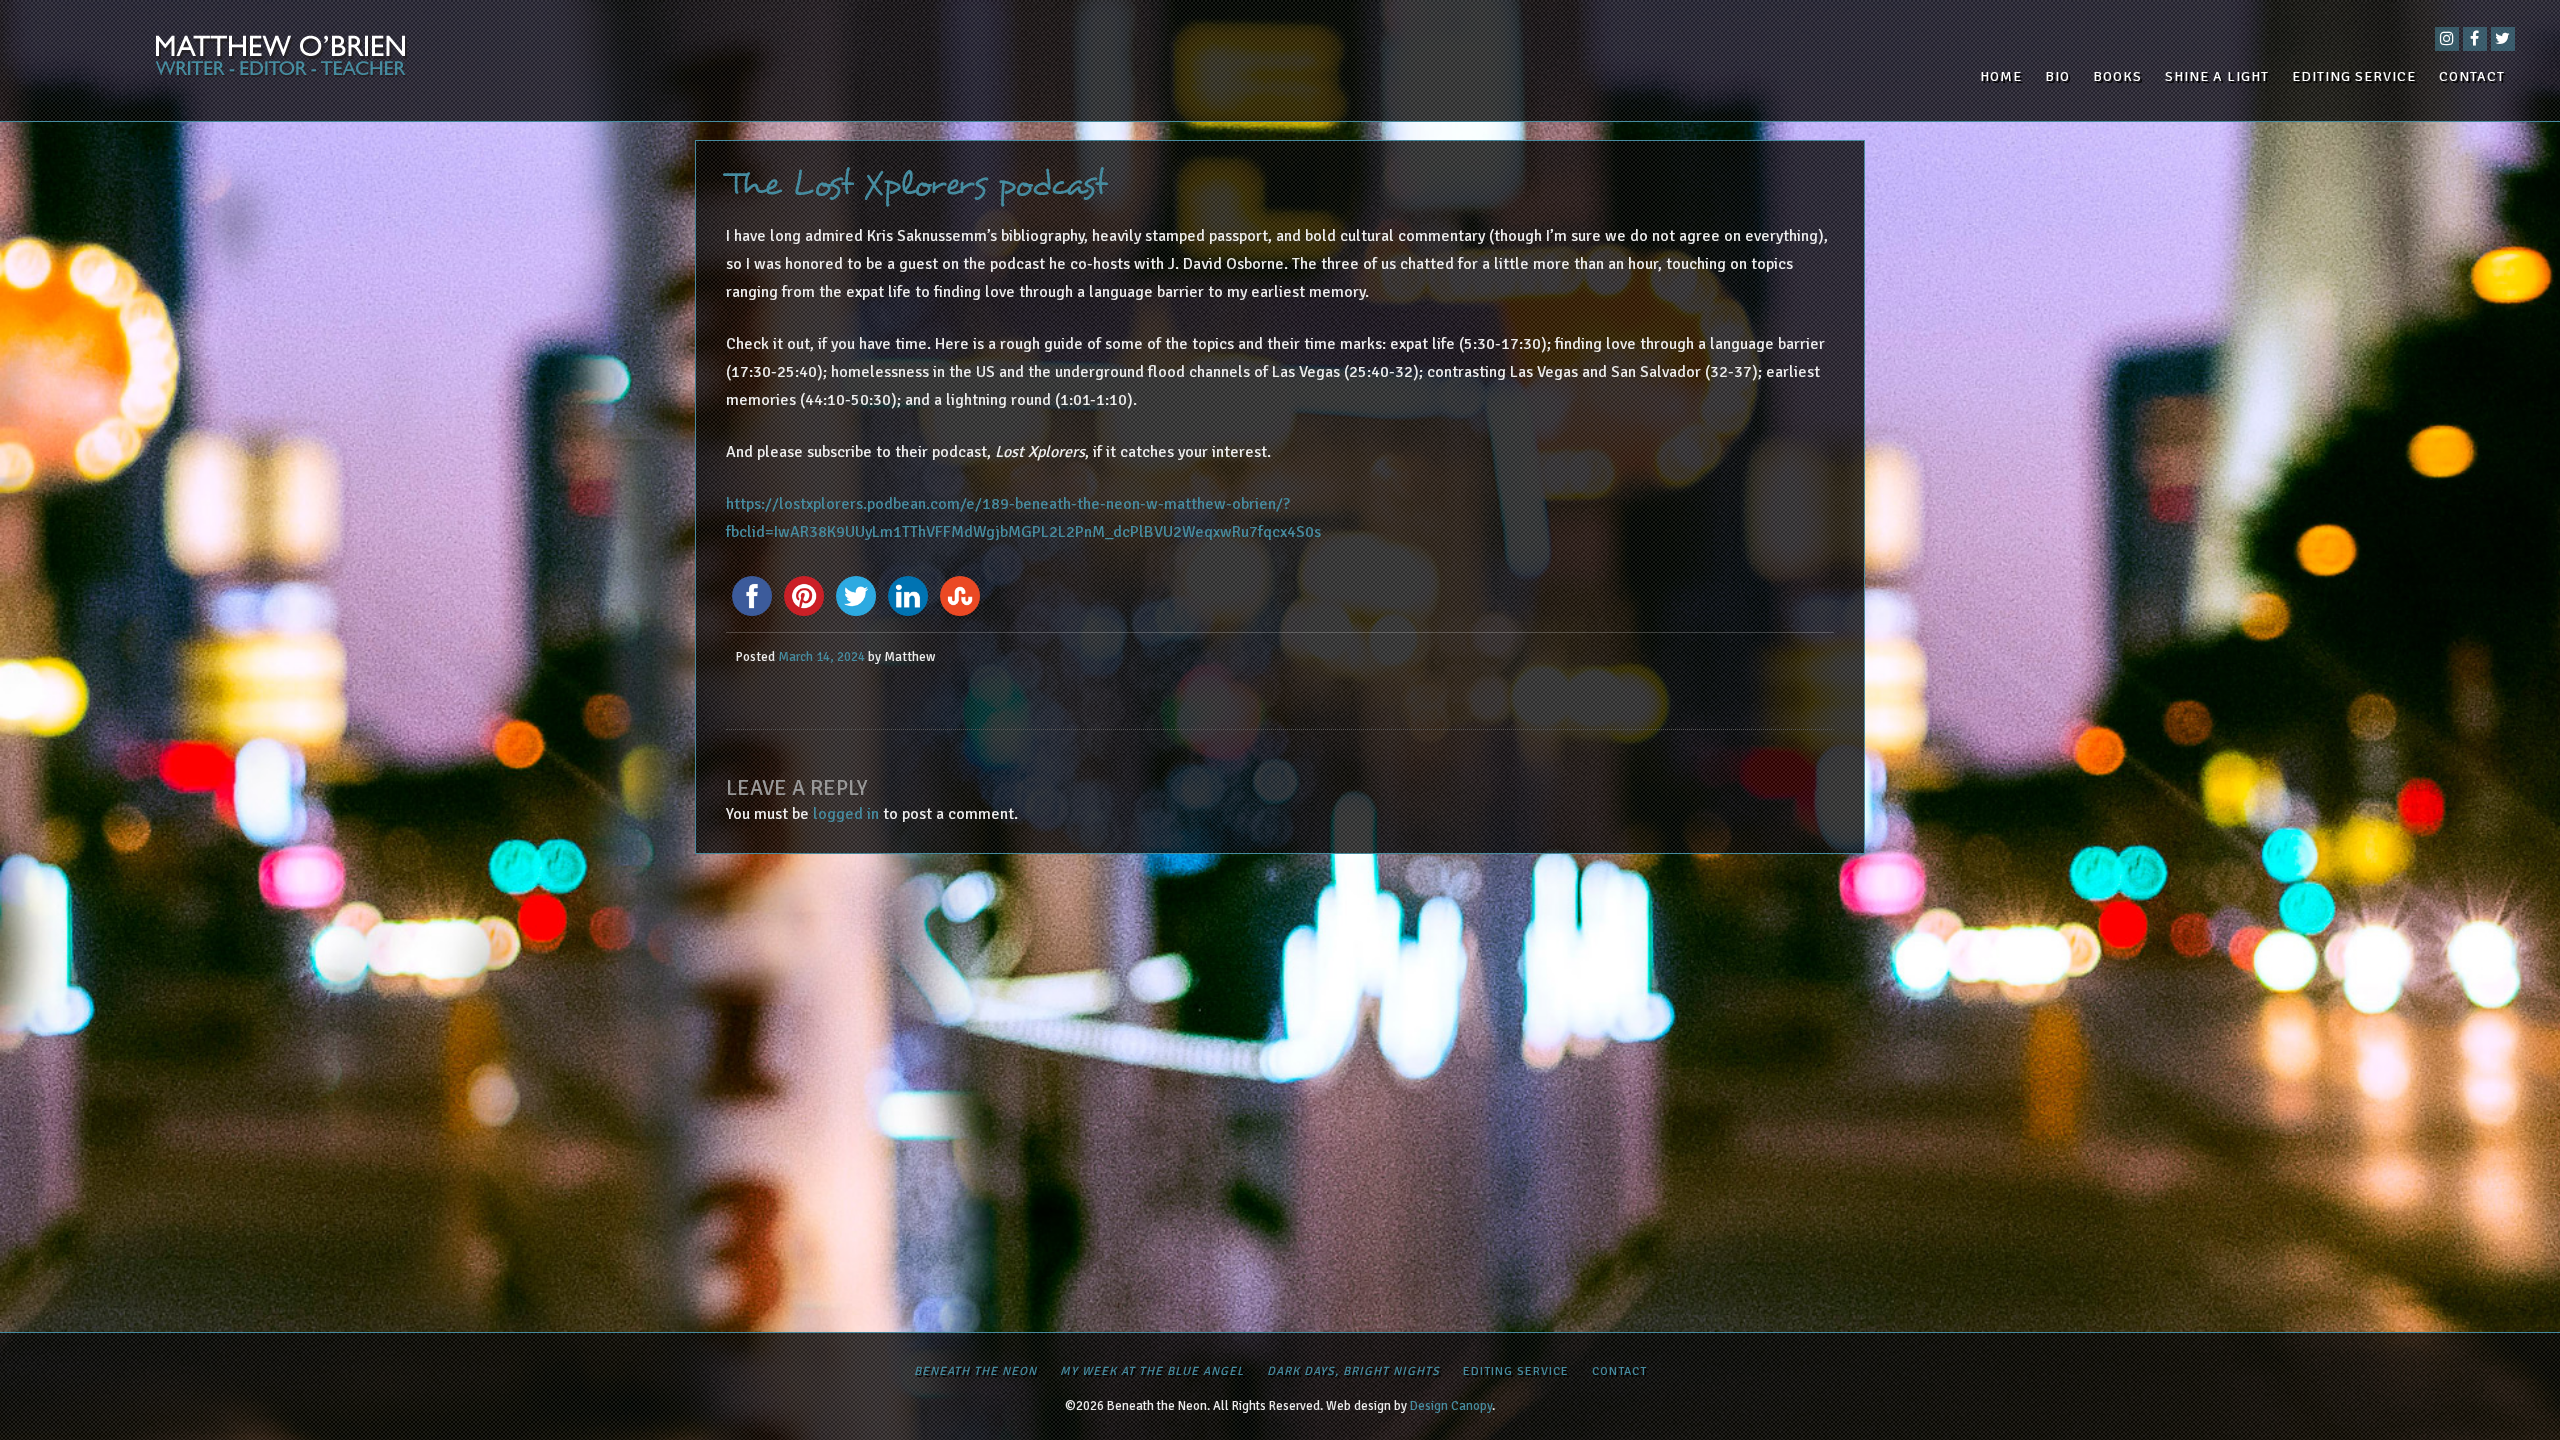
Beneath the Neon (975, 1371)
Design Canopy (1451, 1406)
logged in (846, 814)
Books (2117, 76)
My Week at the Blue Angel (1152, 1371)
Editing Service (2354, 76)
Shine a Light (2217, 76)
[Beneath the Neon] (446, 60)
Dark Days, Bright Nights (1353, 1371)
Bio (2057, 76)
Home (2001, 76)
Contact (2472, 76)
